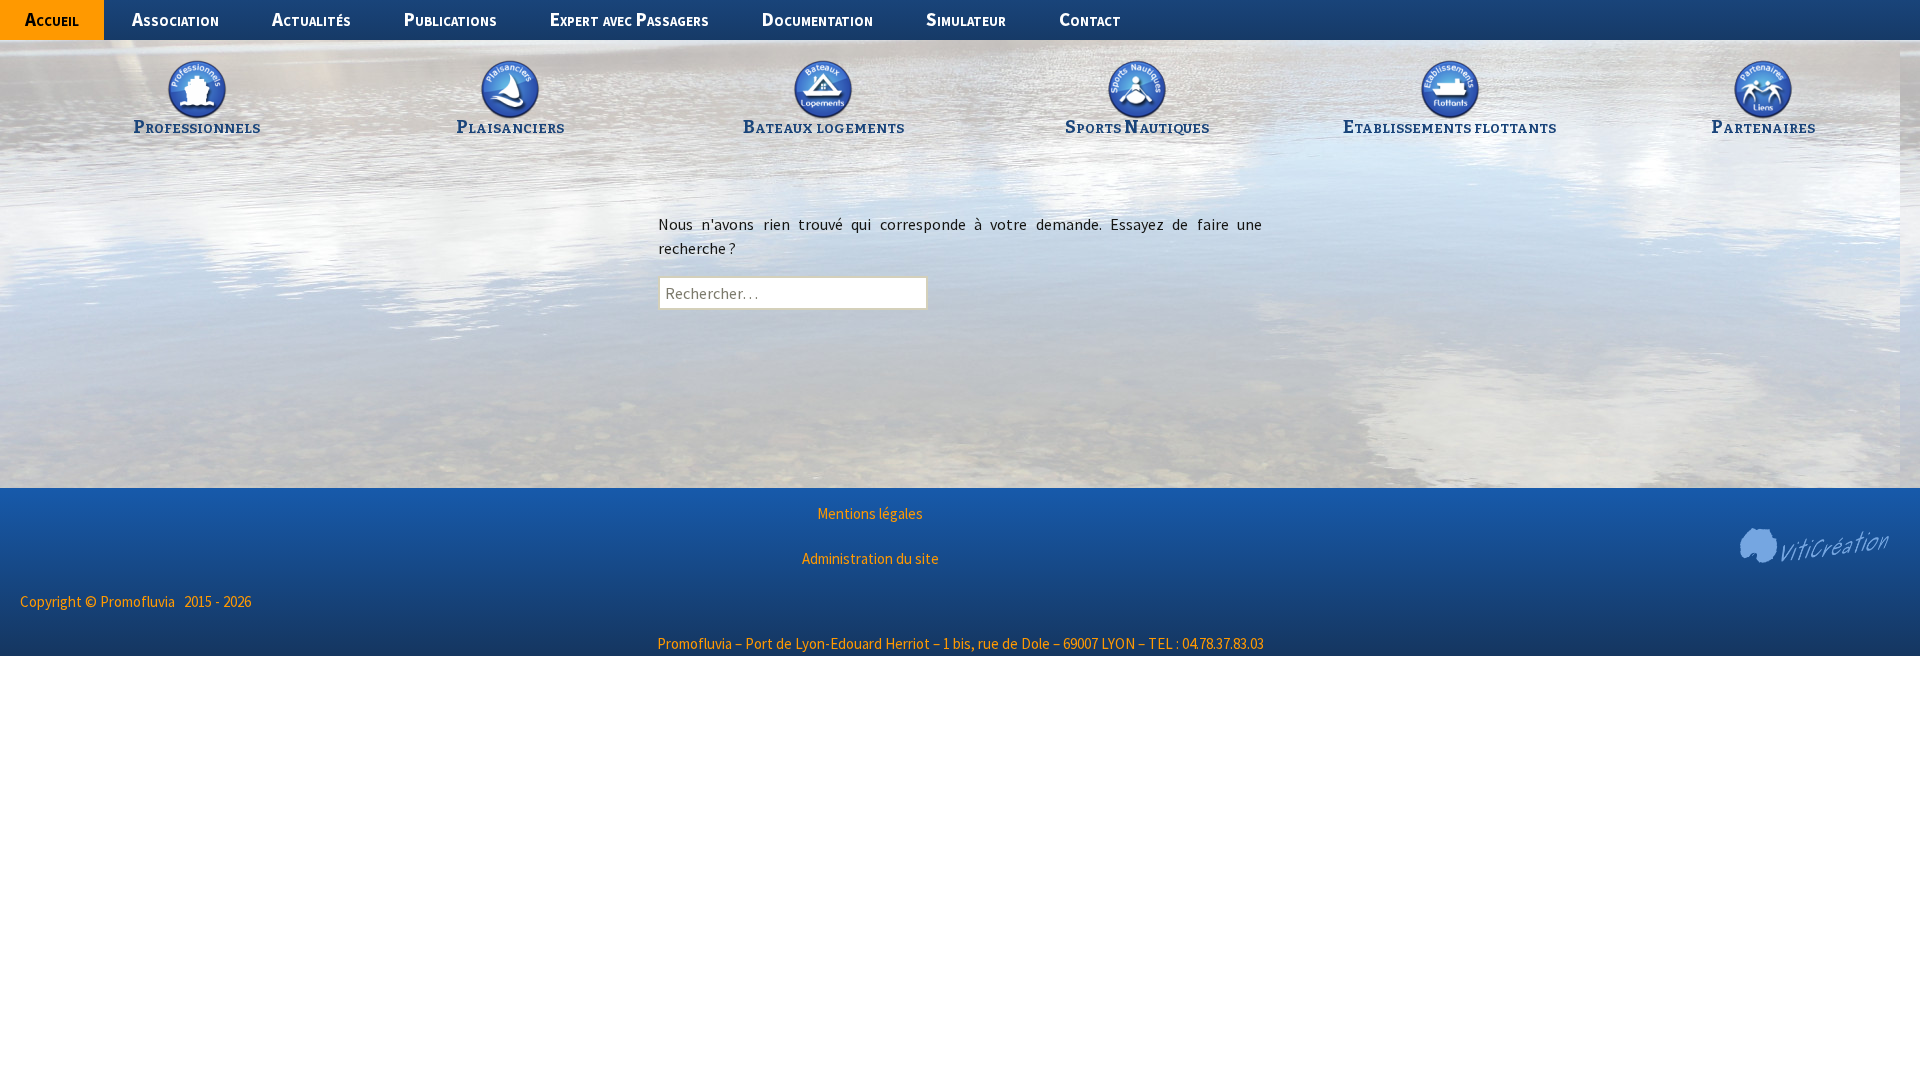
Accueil (52, 19)
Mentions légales (870, 513)
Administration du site (870, 558)
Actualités (311, 19)
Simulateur (966, 19)
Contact (1090, 19)
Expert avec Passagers (629, 19)
